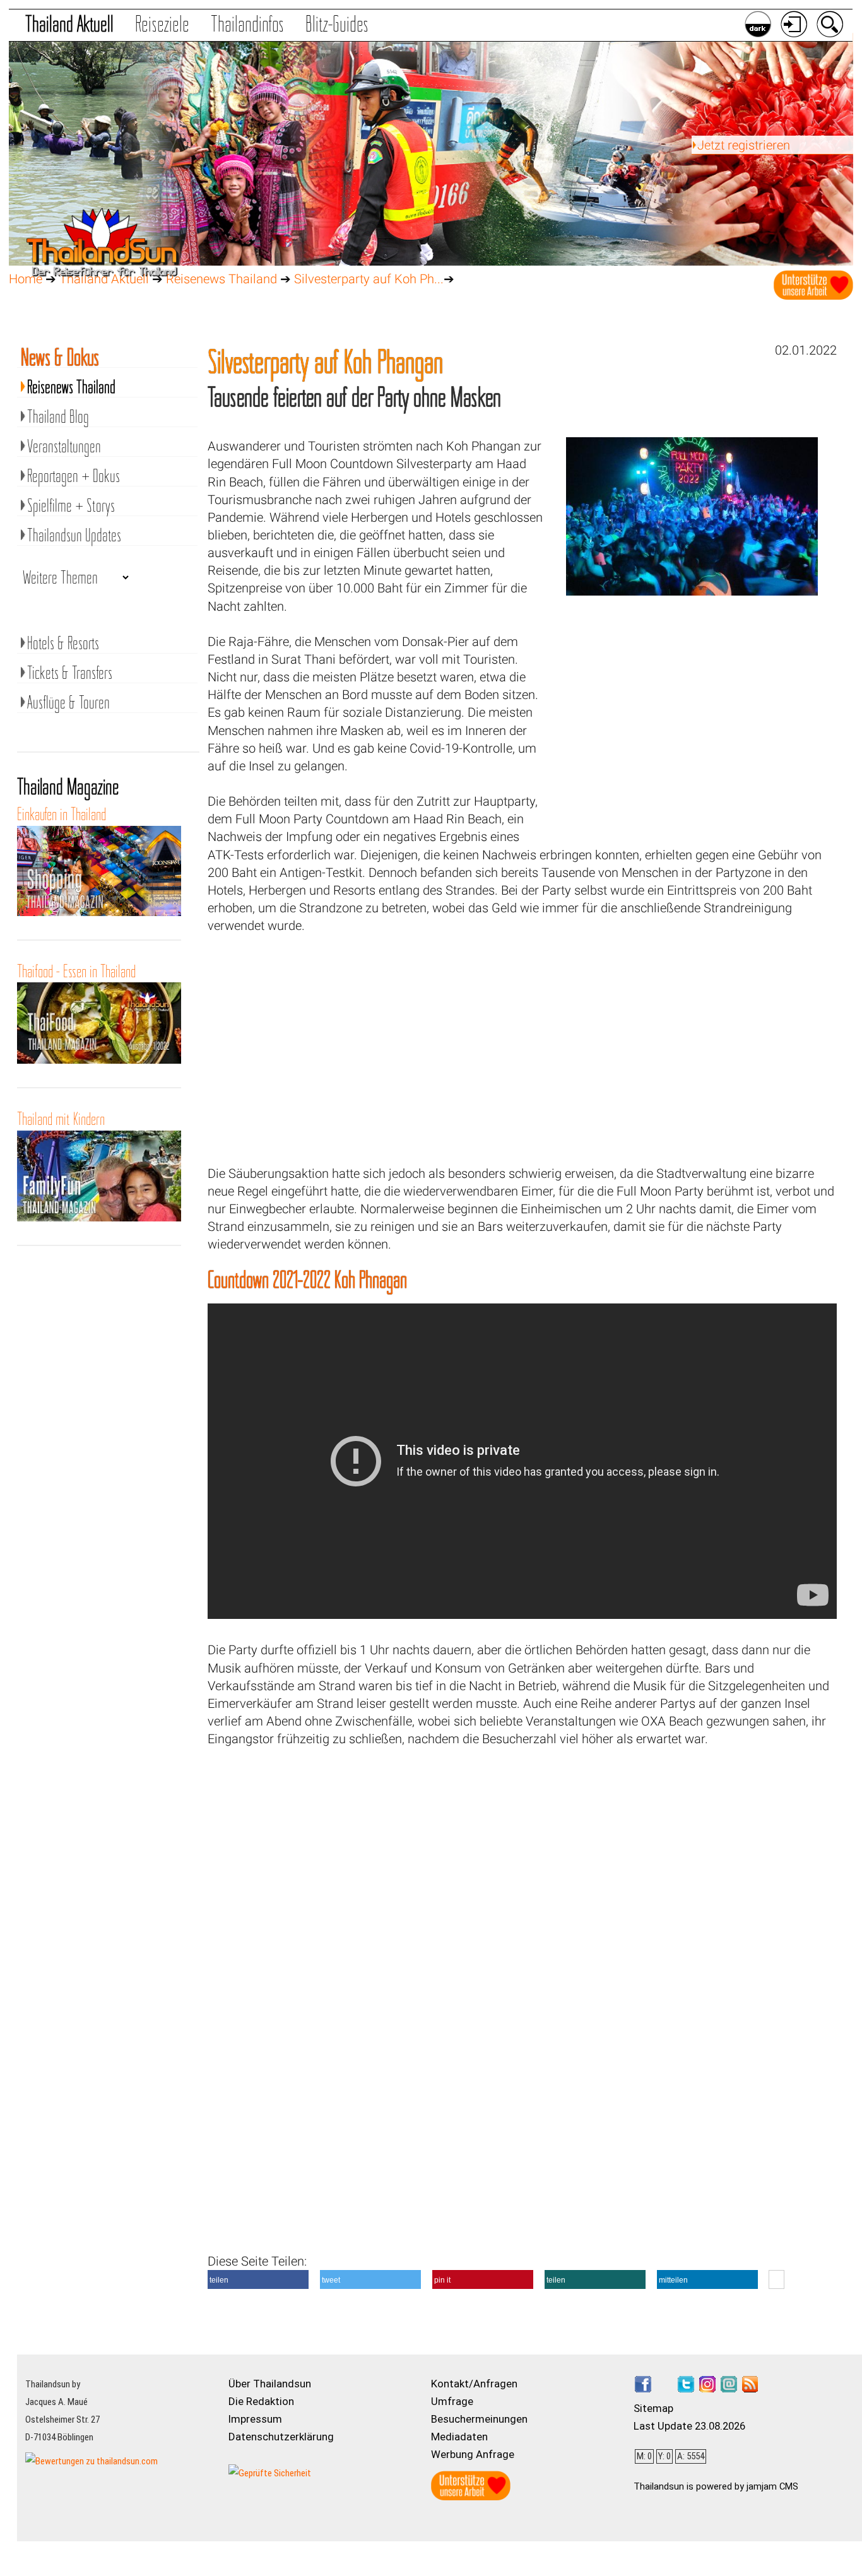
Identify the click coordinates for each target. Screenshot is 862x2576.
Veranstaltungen (64, 446)
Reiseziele (162, 24)
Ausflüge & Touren (68, 702)
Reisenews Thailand (221, 279)
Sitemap (653, 2408)
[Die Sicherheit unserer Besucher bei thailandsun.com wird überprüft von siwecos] (270, 2473)
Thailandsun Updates (74, 535)
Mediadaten (459, 2437)
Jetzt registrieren (744, 145)
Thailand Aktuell (69, 24)
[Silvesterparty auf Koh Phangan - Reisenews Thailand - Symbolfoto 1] (692, 591)
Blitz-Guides (337, 24)
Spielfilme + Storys (71, 505)
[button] (258, 2279)
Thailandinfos (247, 24)
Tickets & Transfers (70, 673)
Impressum (255, 2419)
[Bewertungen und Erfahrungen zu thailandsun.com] (92, 2461)
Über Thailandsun (270, 2384)
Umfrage (452, 2401)
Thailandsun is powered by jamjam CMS (716, 2486)
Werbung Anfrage (473, 2454)
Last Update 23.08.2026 (689, 2426)
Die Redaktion (261, 2401)
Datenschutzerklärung (281, 2437)
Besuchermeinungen (479, 2419)
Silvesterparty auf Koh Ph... (369, 279)
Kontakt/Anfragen (474, 2384)
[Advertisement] (692, 725)
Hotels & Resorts (63, 643)
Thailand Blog (58, 416)
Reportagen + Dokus (74, 476)
